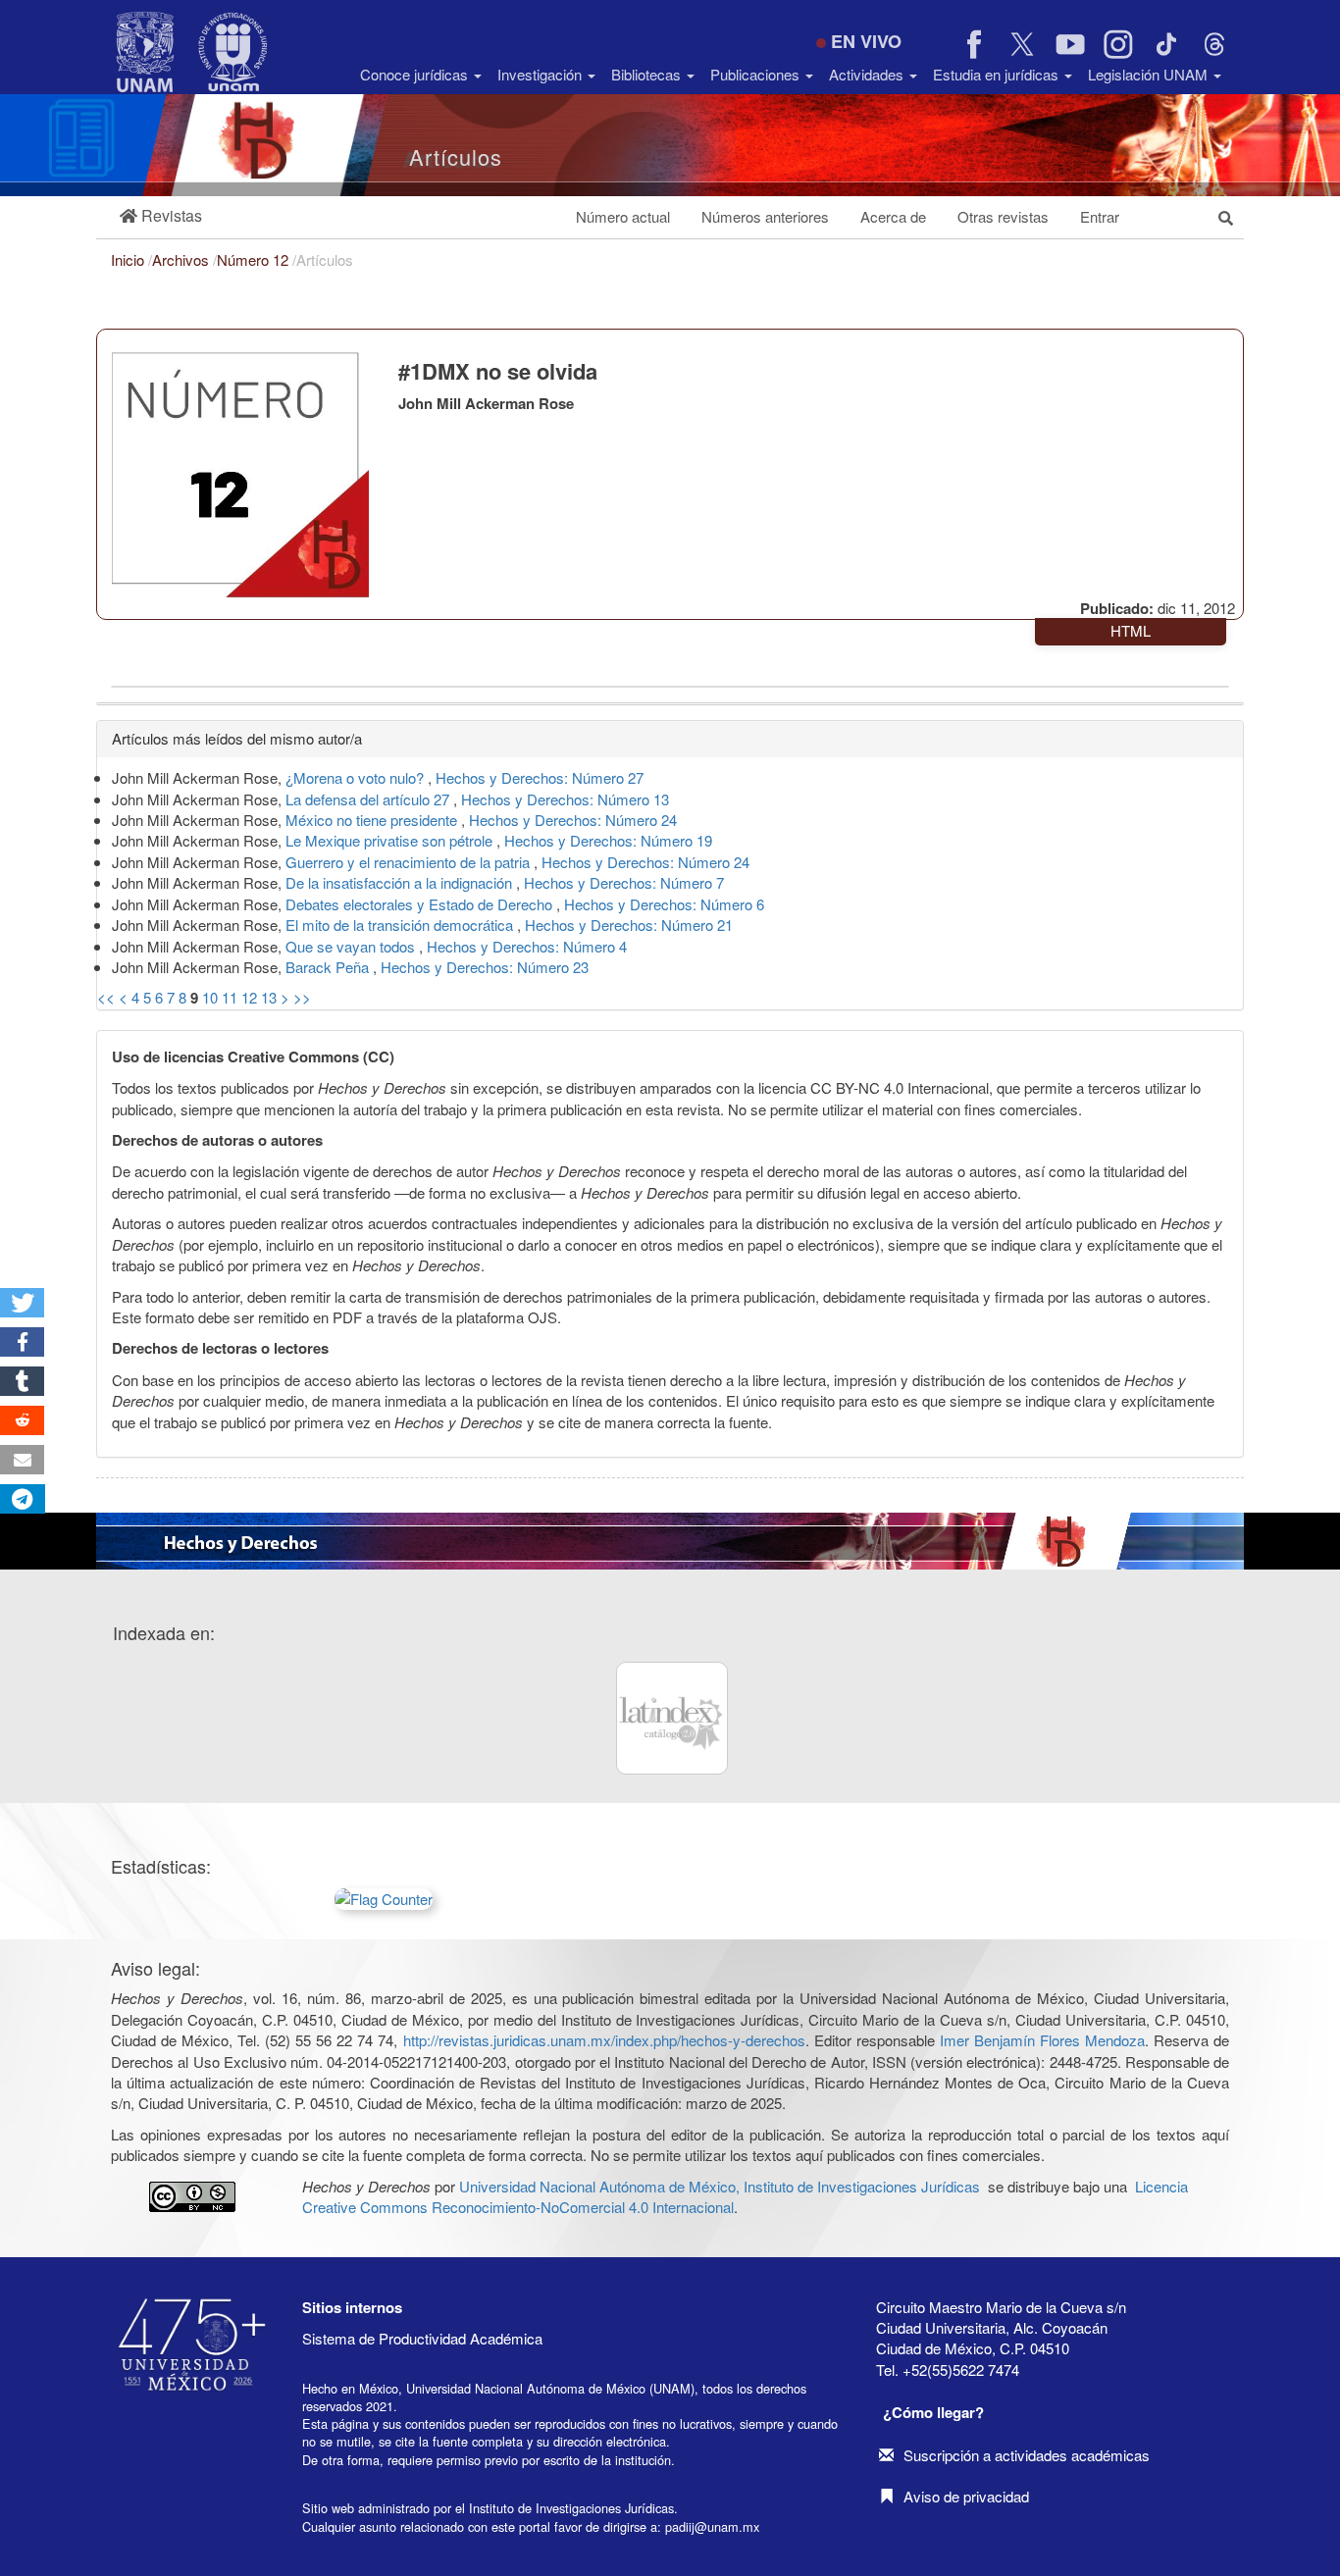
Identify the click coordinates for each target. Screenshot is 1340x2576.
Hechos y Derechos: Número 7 (624, 882)
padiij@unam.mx (712, 2526)
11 (230, 997)
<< (106, 997)
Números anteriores (765, 216)
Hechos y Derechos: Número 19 (608, 840)
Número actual (623, 216)
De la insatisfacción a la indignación (401, 882)
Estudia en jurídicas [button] (998, 74)
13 (269, 997)
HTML (1131, 630)
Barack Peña (329, 967)
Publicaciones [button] (757, 74)
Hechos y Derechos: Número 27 (540, 777)
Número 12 (255, 259)
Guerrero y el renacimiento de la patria (410, 862)
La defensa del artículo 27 (369, 799)
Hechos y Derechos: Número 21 (629, 925)
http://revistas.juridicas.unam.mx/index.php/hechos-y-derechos (604, 2040)
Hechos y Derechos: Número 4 (527, 946)
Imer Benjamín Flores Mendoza (1042, 2040)
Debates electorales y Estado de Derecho (421, 904)
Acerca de (893, 216)
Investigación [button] (541, 74)
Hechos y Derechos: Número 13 (565, 799)
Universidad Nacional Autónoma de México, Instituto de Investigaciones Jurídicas (720, 2186)
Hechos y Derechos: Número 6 (664, 904)
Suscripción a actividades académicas (1027, 2455)
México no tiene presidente (373, 820)
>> (302, 997)
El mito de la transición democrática (401, 925)
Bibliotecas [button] (648, 74)
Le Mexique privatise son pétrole (391, 840)
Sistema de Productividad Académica (422, 2338)
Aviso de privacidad (966, 2496)
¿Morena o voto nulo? (357, 777)
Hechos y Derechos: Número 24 (573, 820)
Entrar (1100, 216)
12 (249, 997)
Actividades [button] (868, 74)
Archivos (182, 259)
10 (210, 997)
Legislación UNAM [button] (1150, 74)
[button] (161, 216)
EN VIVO (866, 41)
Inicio (129, 259)
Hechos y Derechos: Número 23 (485, 967)
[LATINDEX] (672, 1718)
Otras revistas (1003, 216)
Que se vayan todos (352, 946)
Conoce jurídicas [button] (416, 74)
